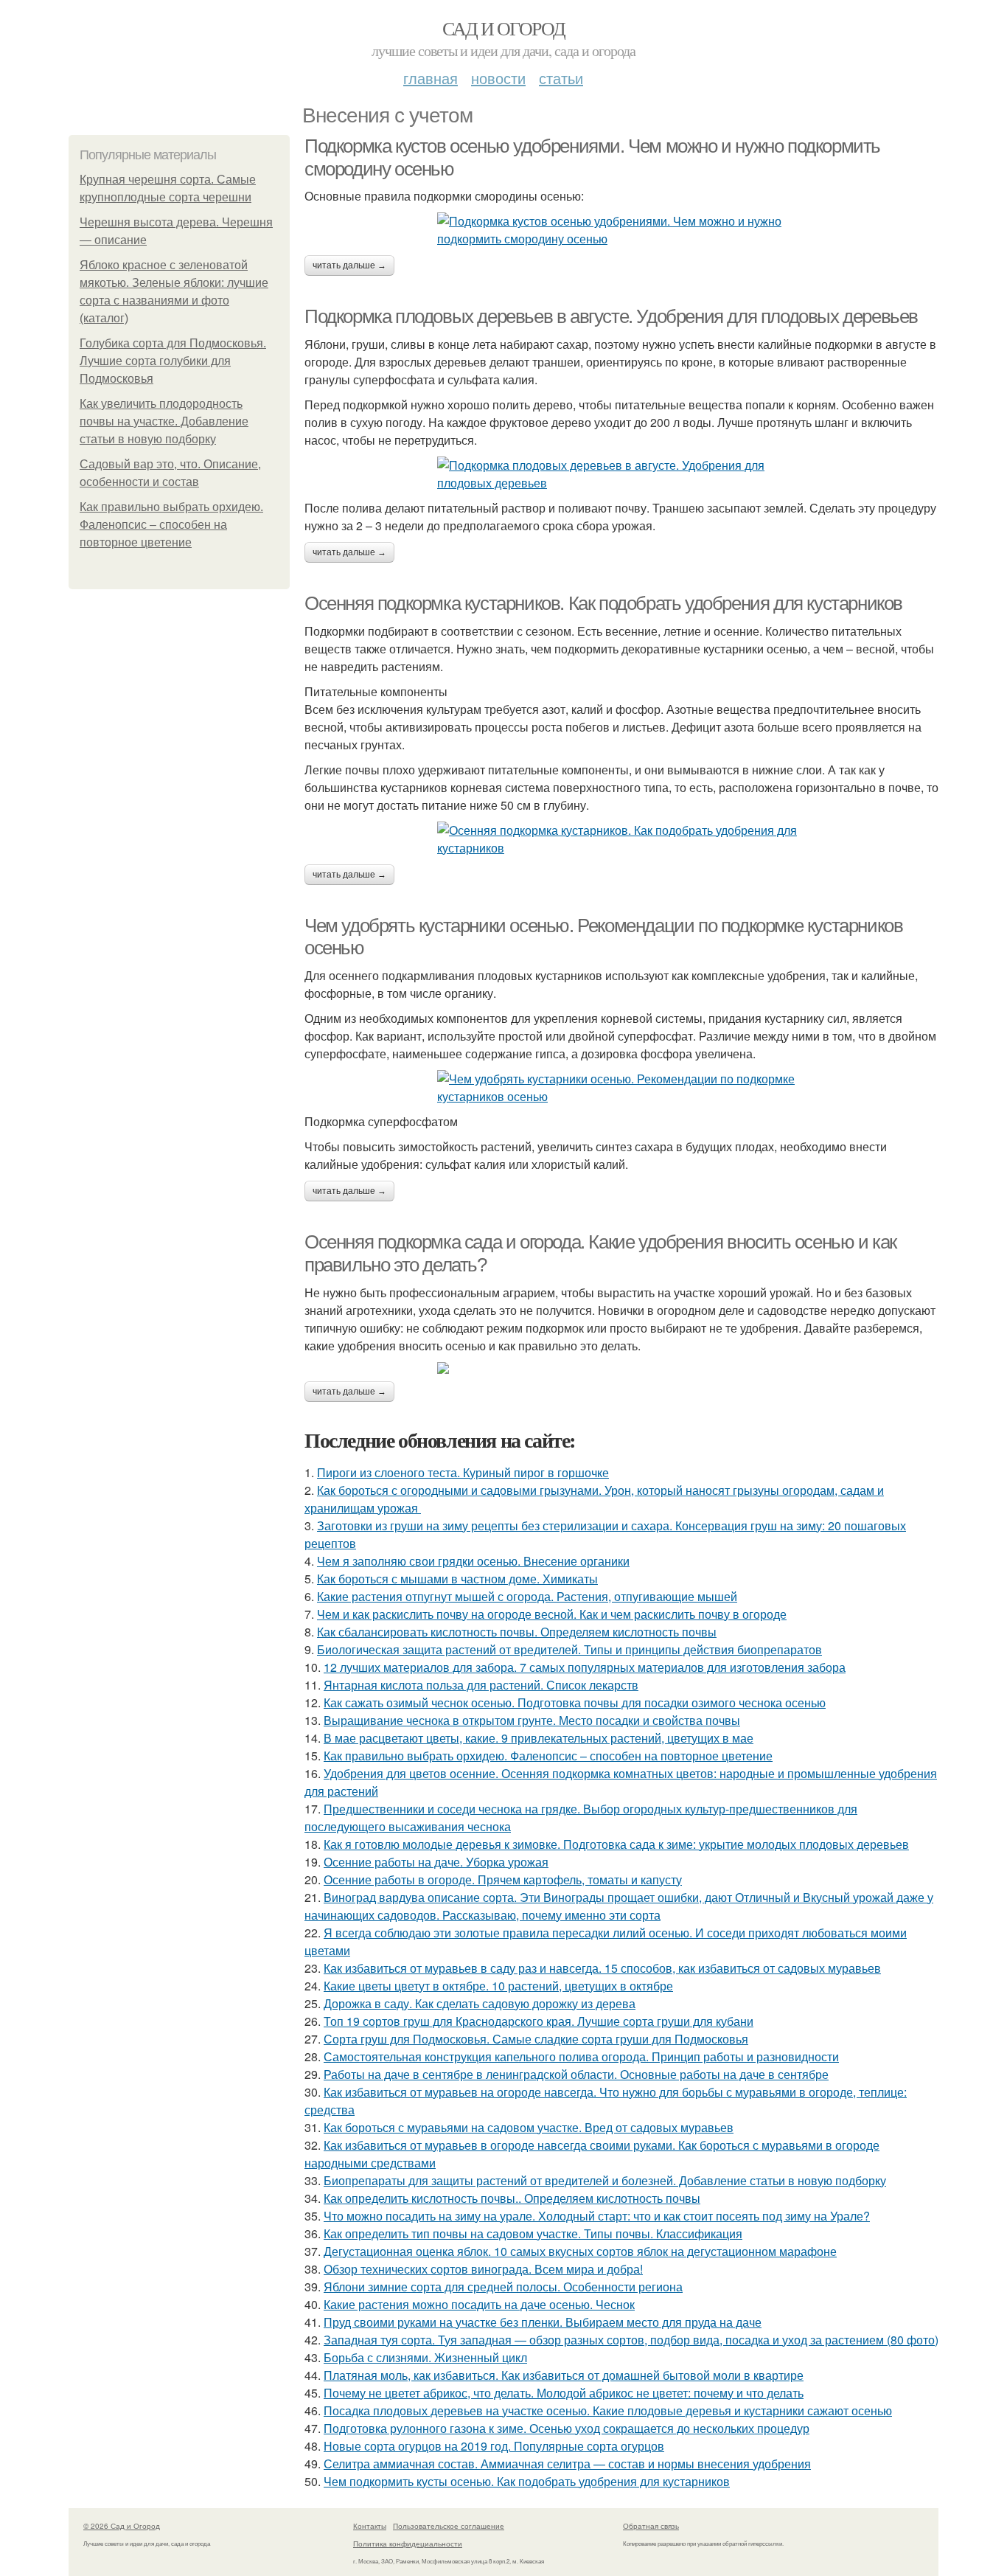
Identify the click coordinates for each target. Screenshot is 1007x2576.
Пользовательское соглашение (449, 2526)
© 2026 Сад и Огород (122, 2526)
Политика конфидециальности (408, 2544)
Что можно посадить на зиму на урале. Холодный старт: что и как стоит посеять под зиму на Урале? (597, 2216)
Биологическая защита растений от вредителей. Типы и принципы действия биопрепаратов (569, 1649)
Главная (431, 78)
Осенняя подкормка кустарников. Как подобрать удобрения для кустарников (603, 603)
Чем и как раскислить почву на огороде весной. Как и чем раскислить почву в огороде (552, 1614)
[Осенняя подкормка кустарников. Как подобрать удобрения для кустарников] (621, 839)
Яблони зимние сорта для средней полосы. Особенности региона (503, 2287)
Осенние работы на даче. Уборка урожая (436, 1862)
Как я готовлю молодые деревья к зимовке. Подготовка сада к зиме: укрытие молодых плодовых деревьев (616, 1844)
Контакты (370, 2526)
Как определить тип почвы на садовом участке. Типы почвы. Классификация (533, 2233)
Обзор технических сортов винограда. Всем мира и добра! (483, 2269)
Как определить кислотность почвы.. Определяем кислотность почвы (512, 2198)
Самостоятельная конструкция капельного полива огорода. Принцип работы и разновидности (581, 2056)
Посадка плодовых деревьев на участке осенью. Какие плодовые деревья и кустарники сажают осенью (608, 2410)
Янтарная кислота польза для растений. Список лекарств (481, 1685)
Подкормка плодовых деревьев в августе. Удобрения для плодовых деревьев (611, 316)
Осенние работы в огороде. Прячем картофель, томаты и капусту (503, 1879)
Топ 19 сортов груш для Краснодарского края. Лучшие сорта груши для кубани (539, 2021)
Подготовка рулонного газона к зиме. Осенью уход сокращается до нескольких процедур (567, 2428)
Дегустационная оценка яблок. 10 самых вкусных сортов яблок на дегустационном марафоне (580, 2251)
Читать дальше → (349, 265)
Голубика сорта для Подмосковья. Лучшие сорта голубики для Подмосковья (173, 361)
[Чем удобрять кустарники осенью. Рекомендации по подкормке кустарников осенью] (621, 1088)
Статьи (561, 78)
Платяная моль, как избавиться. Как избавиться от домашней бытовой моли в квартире (564, 2375)
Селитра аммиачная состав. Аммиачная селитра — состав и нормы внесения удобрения (567, 2464)
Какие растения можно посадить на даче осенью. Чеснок (479, 2304)
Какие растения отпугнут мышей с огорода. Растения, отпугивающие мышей (527, 1596)
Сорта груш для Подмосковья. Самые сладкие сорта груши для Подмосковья (536, 2039)
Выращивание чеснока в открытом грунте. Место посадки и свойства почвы (532, 1720)
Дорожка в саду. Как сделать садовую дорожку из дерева (480, 2003)
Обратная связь (651, 2526)
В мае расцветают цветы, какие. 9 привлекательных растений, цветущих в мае (539, 1738)
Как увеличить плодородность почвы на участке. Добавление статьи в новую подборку (164, 421)
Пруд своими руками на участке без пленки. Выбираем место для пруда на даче (543, 2322)
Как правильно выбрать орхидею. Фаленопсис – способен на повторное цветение (171, 525)
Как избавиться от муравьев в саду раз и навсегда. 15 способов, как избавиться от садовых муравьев (602, 1968)
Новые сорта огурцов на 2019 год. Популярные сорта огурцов (494, 2446)
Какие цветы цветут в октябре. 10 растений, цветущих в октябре (498, 1986)
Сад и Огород (504, 28)
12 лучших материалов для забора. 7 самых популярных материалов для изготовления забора (585, 1667)
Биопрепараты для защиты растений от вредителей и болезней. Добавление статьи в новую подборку (605, 2180)
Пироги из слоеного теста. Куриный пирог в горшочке (463, 1472)
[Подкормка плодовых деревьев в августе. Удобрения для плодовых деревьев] (621, 474)
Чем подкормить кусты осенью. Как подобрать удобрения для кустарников (527, 2481)
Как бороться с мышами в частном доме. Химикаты (457, 1579)
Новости (498, 78)
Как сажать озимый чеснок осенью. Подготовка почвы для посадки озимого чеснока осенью (575, 1702)
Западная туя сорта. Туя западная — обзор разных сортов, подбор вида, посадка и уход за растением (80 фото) (631, 2340)
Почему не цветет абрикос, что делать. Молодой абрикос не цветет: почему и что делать (564, 2393)
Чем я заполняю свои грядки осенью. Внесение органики (473, 1561)
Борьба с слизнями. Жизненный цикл (425, 2357)
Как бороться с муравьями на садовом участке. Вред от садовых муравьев (529, 2127)
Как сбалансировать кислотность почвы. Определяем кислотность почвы (517, 1632)
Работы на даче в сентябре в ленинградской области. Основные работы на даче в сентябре (576, 2074)
